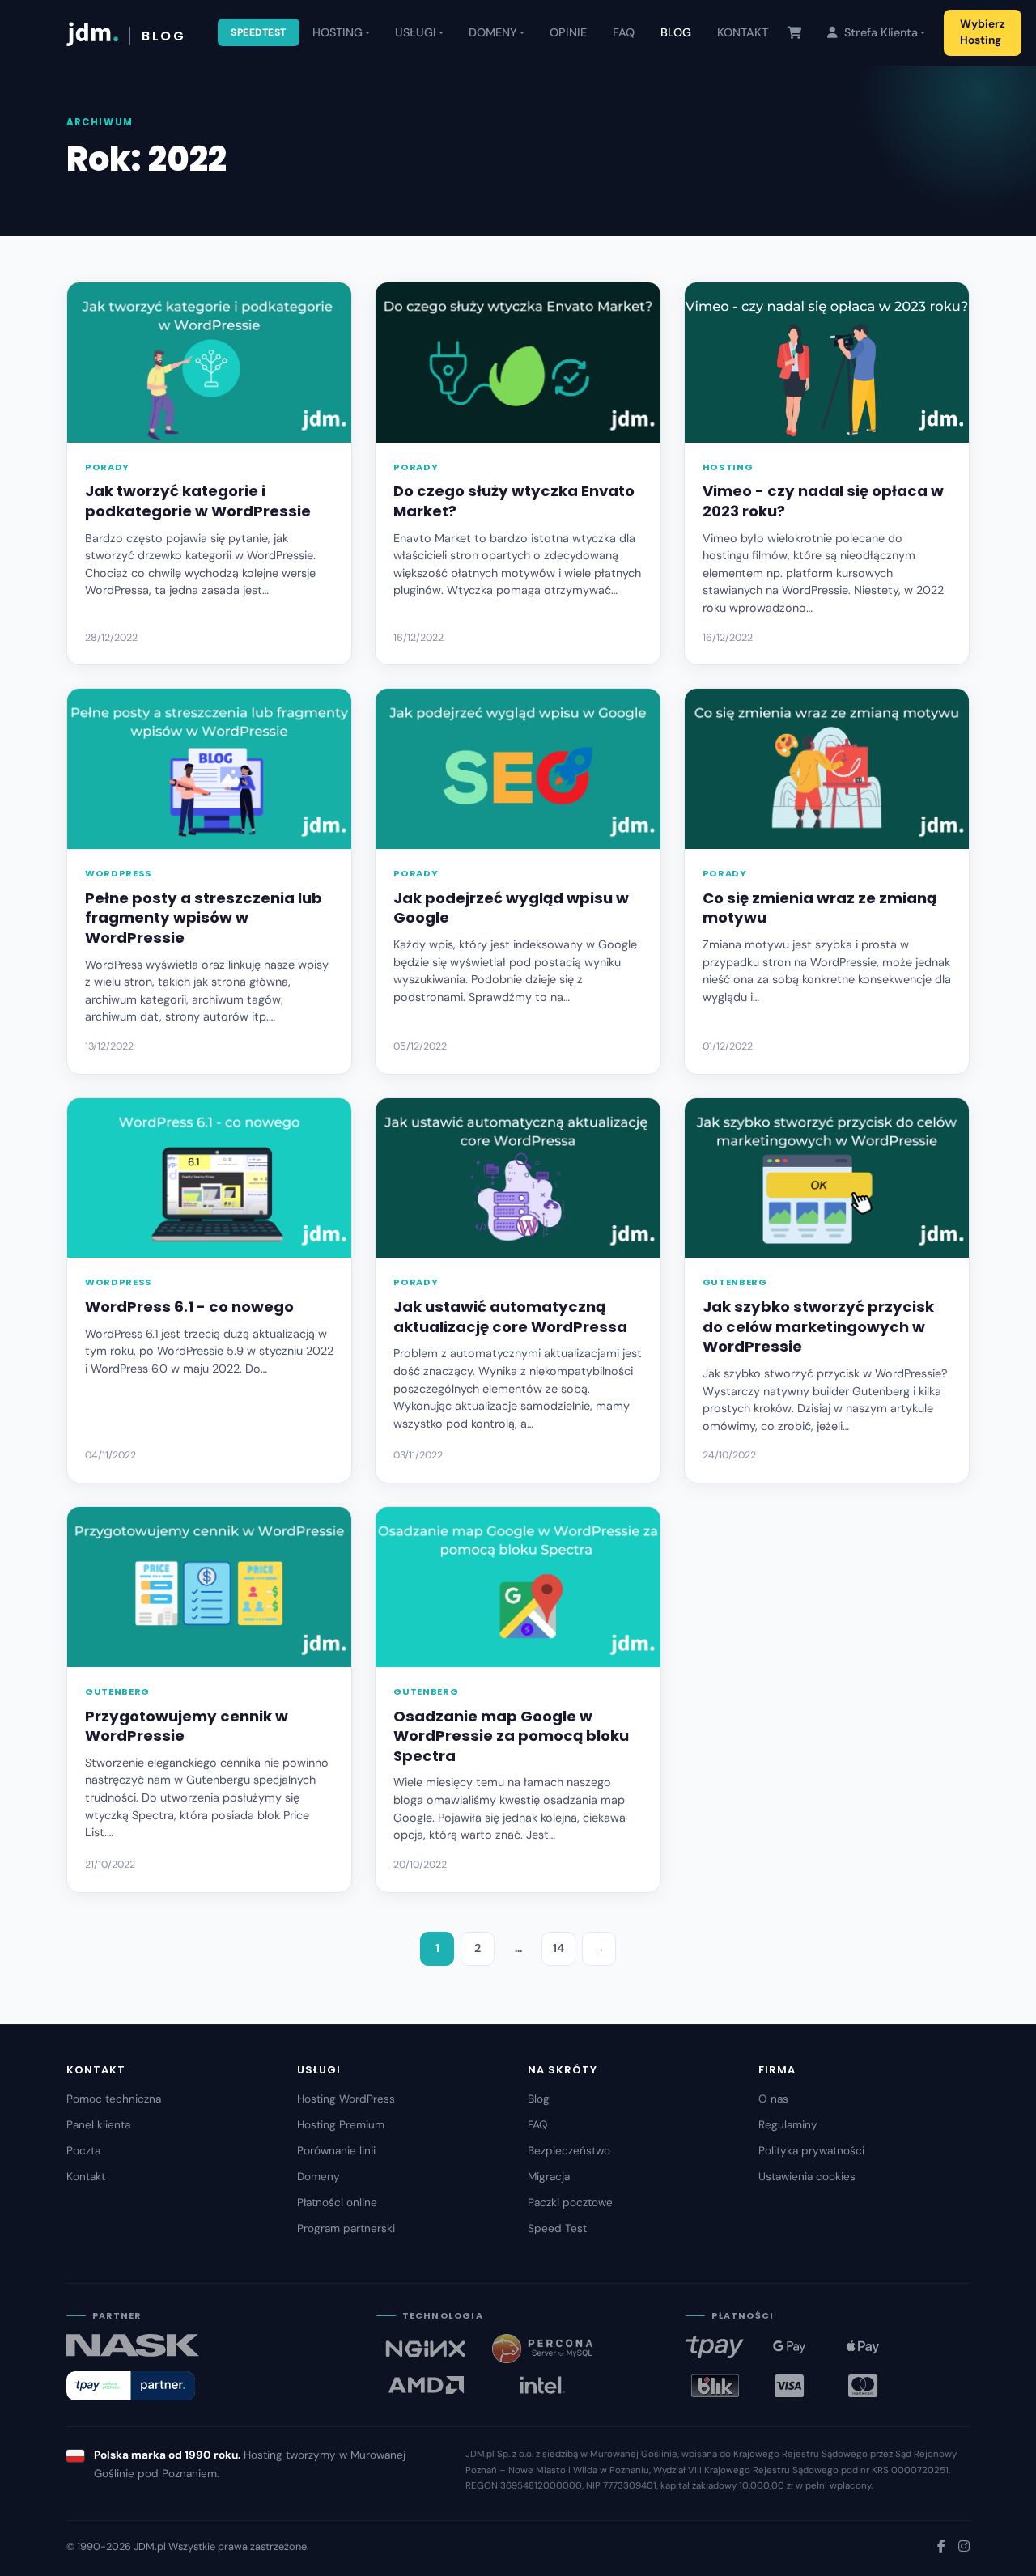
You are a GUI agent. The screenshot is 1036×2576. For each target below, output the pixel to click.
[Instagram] (964, 2546)
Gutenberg (735, 1282)
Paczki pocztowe (570, 2203)
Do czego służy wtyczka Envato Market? (514, 501)
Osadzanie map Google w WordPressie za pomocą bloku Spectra (511, 1736)
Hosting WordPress (346, 2099)
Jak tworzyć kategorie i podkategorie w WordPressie (198, 501)
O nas (773, 2099)
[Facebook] (941, 2546)
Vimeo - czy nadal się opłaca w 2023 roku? (823, 501)
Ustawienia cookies (807, 2177)
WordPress (119, 873)
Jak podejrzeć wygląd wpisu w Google (511, 908)
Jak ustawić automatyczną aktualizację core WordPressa (510, 1317)
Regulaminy (788, 2125)
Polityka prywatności (811, 2151)
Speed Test (557, 2228)
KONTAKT (743, 32)
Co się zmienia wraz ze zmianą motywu (819, 908)
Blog (539, 2099)
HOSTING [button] (338, 32)
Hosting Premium (341, 2125)
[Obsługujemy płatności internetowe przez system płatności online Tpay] (131, 2386)
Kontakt (86, 2177)
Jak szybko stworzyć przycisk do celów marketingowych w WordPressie (818, 1326)
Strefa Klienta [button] (879, 32)
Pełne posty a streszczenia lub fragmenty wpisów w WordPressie (204, 918)
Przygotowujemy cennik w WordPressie (187, 1726)
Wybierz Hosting (983, 32)
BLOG (676, 32)
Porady (107, 467)
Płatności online (337, 2203)
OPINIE (568, 32)
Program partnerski (346, 2228)
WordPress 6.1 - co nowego (189, 1307)
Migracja (549, 2177)
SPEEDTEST (259, 32)
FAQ (624, 32)
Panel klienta (98, 2125)
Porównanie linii (336, 2151)
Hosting (728, 467)
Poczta (83, 2151)
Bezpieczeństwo (569, 2151)
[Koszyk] (794, 33)
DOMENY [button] (493, 32)
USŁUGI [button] (416, 32)
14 (558, 1948)
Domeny (318, 2177)
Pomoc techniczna (114, 2099)
